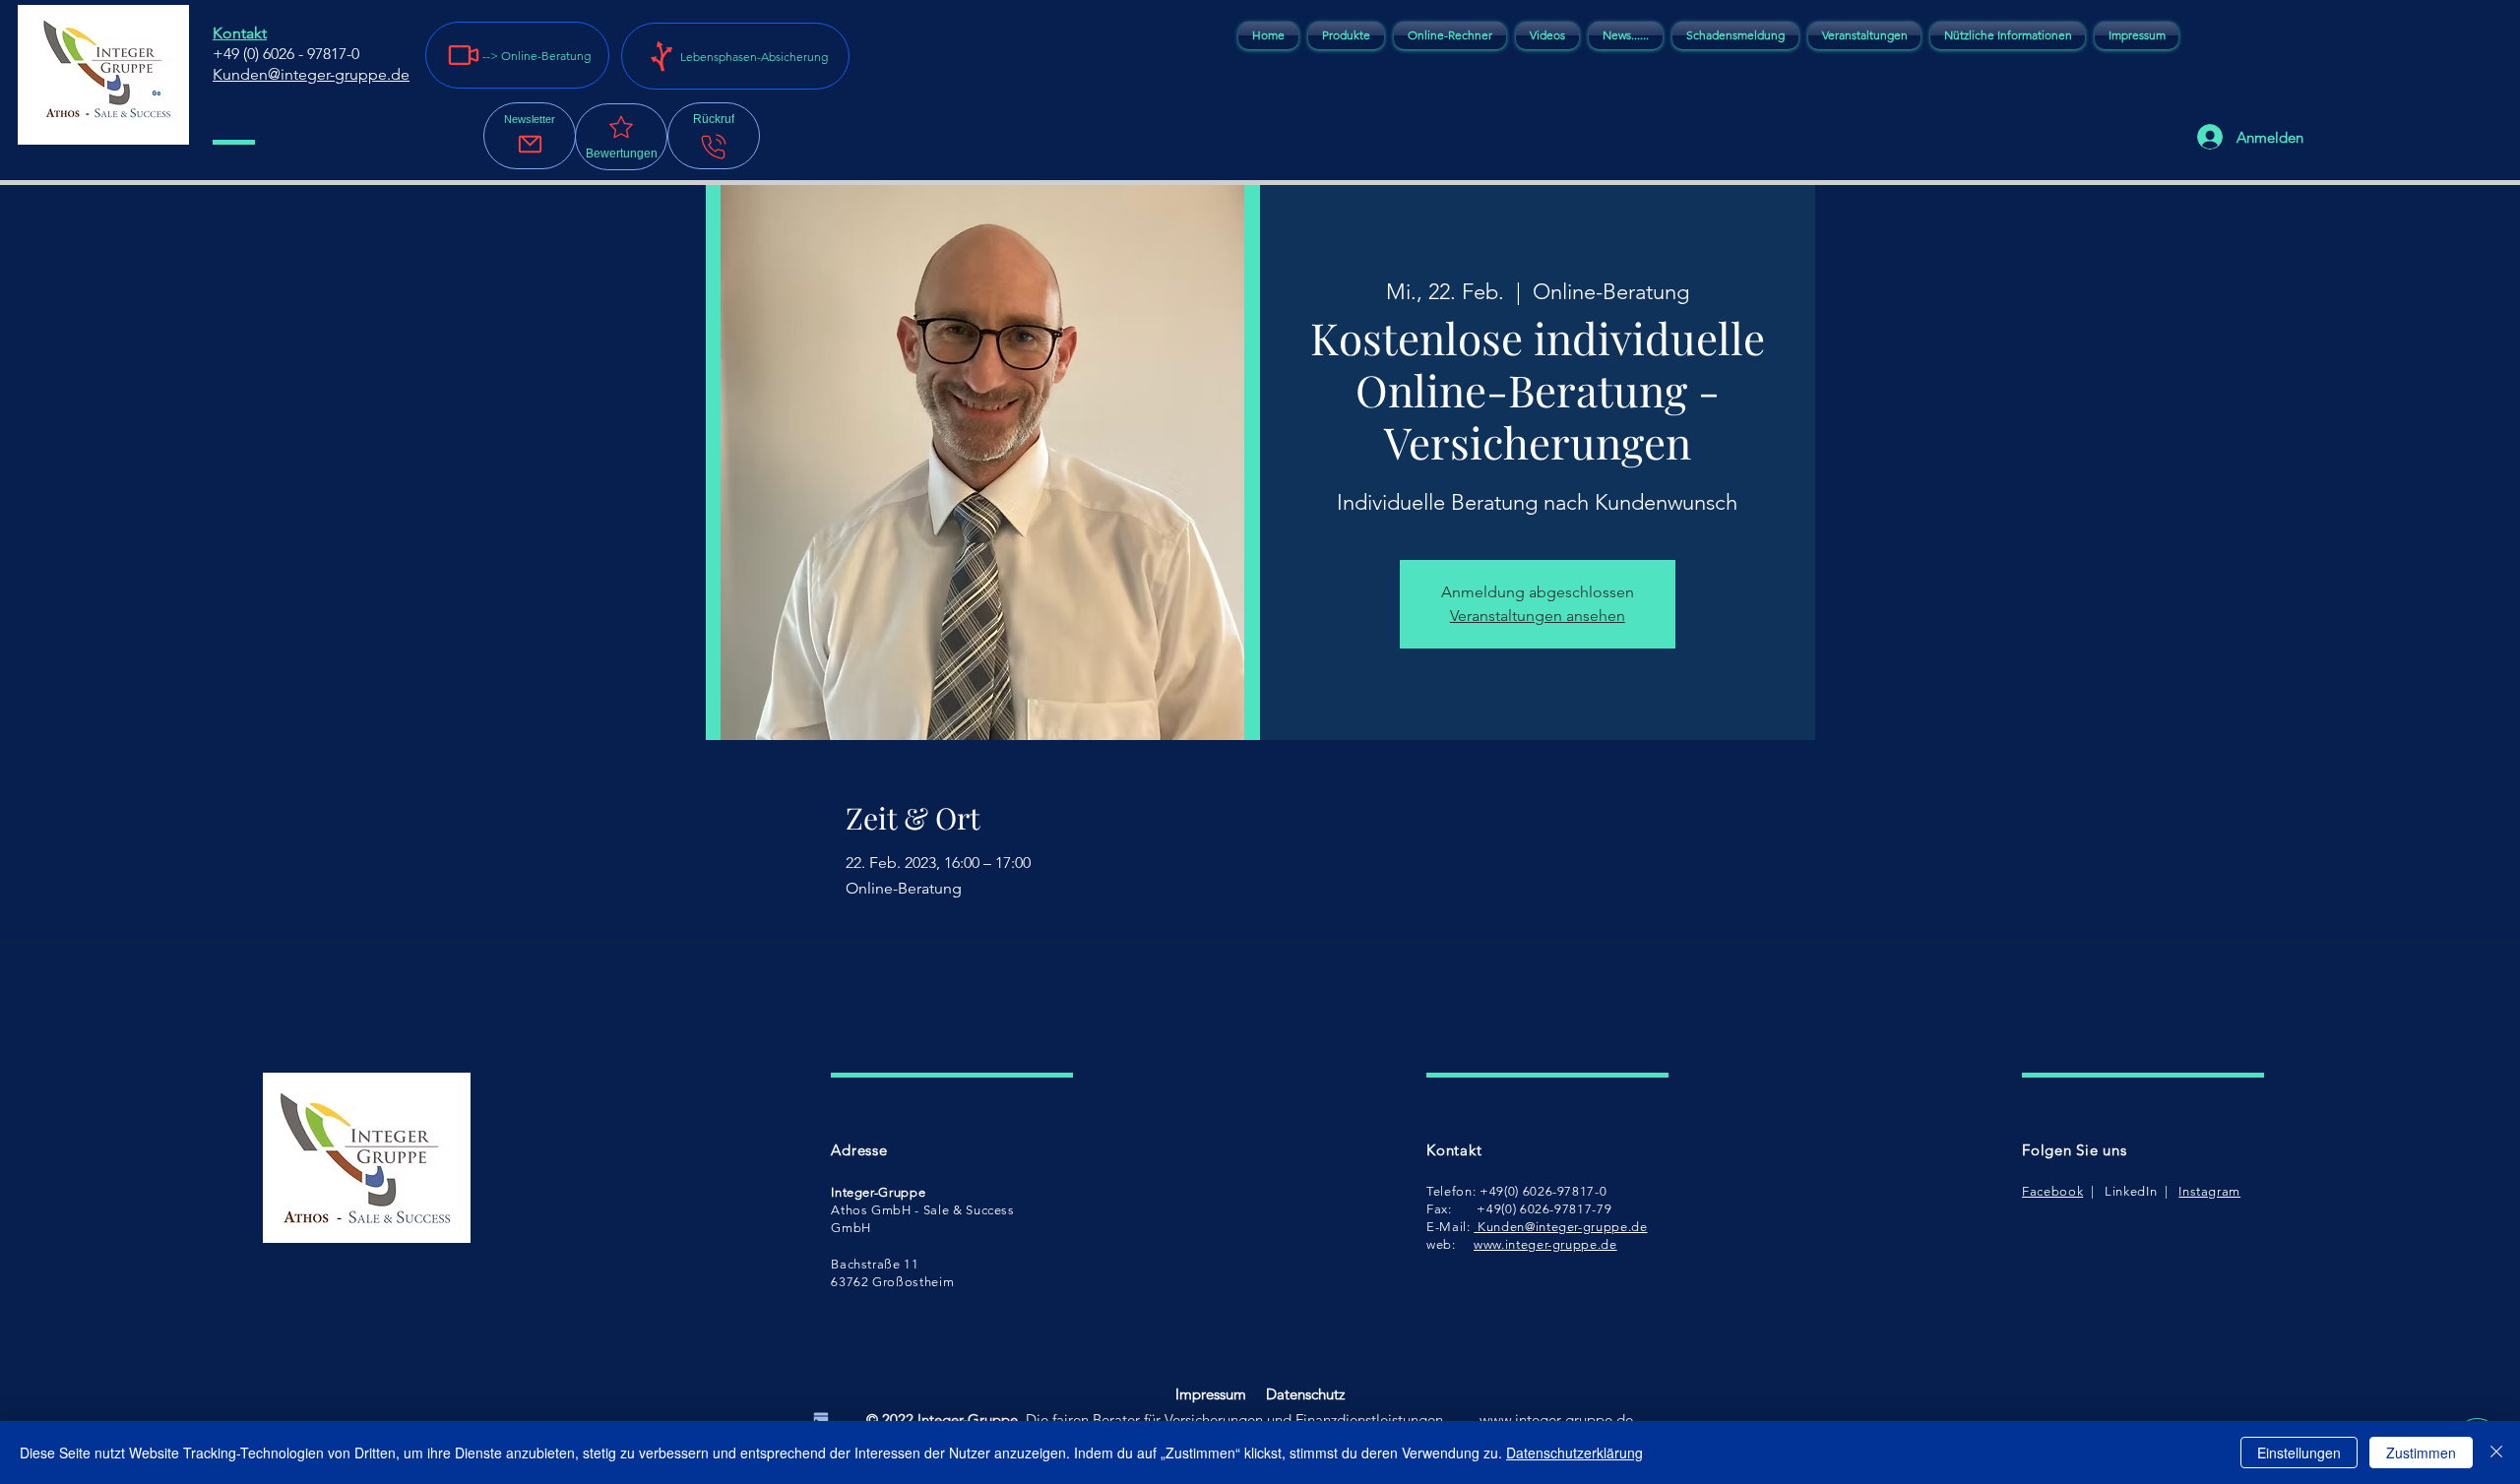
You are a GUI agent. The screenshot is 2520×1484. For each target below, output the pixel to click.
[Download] (820, 1418)
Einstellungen (2299, 1453)
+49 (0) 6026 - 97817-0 (286, 54)
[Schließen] (2496, 1453)
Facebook (2052, 1191)
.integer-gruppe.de (1572, 1420)
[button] (530, 136)
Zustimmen (2421, 1453)
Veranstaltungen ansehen (1538, 616)
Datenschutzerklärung (1575, 1453)
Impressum (1211, 1394)
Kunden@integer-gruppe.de (1560, 1227)
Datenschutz (1305, 1394)
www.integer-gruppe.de (1545, 1244)
